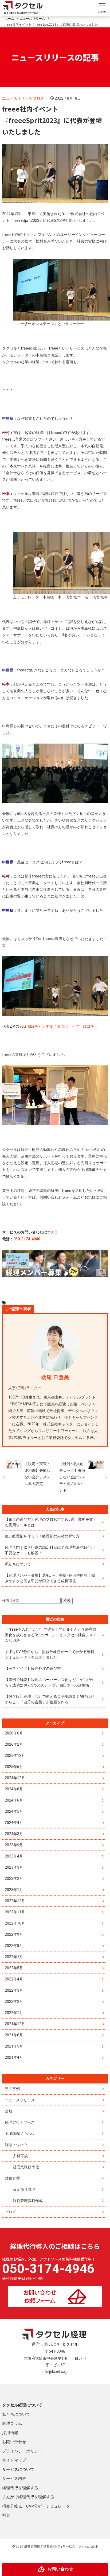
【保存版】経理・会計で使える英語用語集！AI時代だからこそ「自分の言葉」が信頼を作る (50, 1699)
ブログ (38, 98)
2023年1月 (14, 1890)
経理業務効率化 (26, 2167)
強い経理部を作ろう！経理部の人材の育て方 (42, 1536)
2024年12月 (15, 1778)
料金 (6, 2515)
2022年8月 (14, 1946)
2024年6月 (14, 1800)
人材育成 (20, 2156)
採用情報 (10, 2433)
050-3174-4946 (27, 1239)
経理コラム (12, 2423)
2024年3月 (14, 1834)
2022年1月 (14, 2013)
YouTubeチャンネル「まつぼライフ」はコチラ (59, 1026)
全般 (9, 2111)
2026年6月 (14, 1733)
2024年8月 (14, 1789)
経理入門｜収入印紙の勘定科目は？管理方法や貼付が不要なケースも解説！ (50, 1550)
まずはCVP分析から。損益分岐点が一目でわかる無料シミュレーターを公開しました (50, 1654)
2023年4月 (14, 1856)
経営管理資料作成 (28, 2201)
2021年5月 (14, 2046)
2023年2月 (14, 1878)
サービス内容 (14, 2479)
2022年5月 (14, 1968)
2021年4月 (14, 2057)
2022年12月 (15, 1901)
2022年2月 (14, 2001)
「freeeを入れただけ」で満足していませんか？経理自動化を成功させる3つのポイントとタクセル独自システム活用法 (51, 1635)
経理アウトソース (20, 2122)
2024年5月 (14, 1811)
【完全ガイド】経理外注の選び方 (33, 1668)
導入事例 (12, 2089)
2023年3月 (14, 1867)
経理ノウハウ (16, 2145)
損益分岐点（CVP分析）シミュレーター (38, 2506)
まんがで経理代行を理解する (28, 2497)
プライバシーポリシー (22, 2451)
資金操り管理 (24, 2189)
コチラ (53, 1232)
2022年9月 (14, 1934)
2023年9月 (14, 1845)
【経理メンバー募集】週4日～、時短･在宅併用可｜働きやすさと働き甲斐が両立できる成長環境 (50, 1578)
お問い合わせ (14, 2442)
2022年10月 (15, 1923)
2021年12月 (15, 2024)
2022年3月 (14, 1990)
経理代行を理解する (20, 2488)
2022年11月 (15, 1912)
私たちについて (18, 1564)
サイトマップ (14, 2460)
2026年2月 (14, 1744)
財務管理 (12, 2178)
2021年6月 (14, 2035)
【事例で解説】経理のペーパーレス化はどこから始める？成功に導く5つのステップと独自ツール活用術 (50, 1682)
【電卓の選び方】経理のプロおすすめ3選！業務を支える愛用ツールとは (51, 1522)
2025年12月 (15, 1755)
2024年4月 (14, 1823)
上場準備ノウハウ (20, 2134)
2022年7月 (14, 1957)
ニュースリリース (17, 98)
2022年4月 (14, 1979)
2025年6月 (14, 1767)
